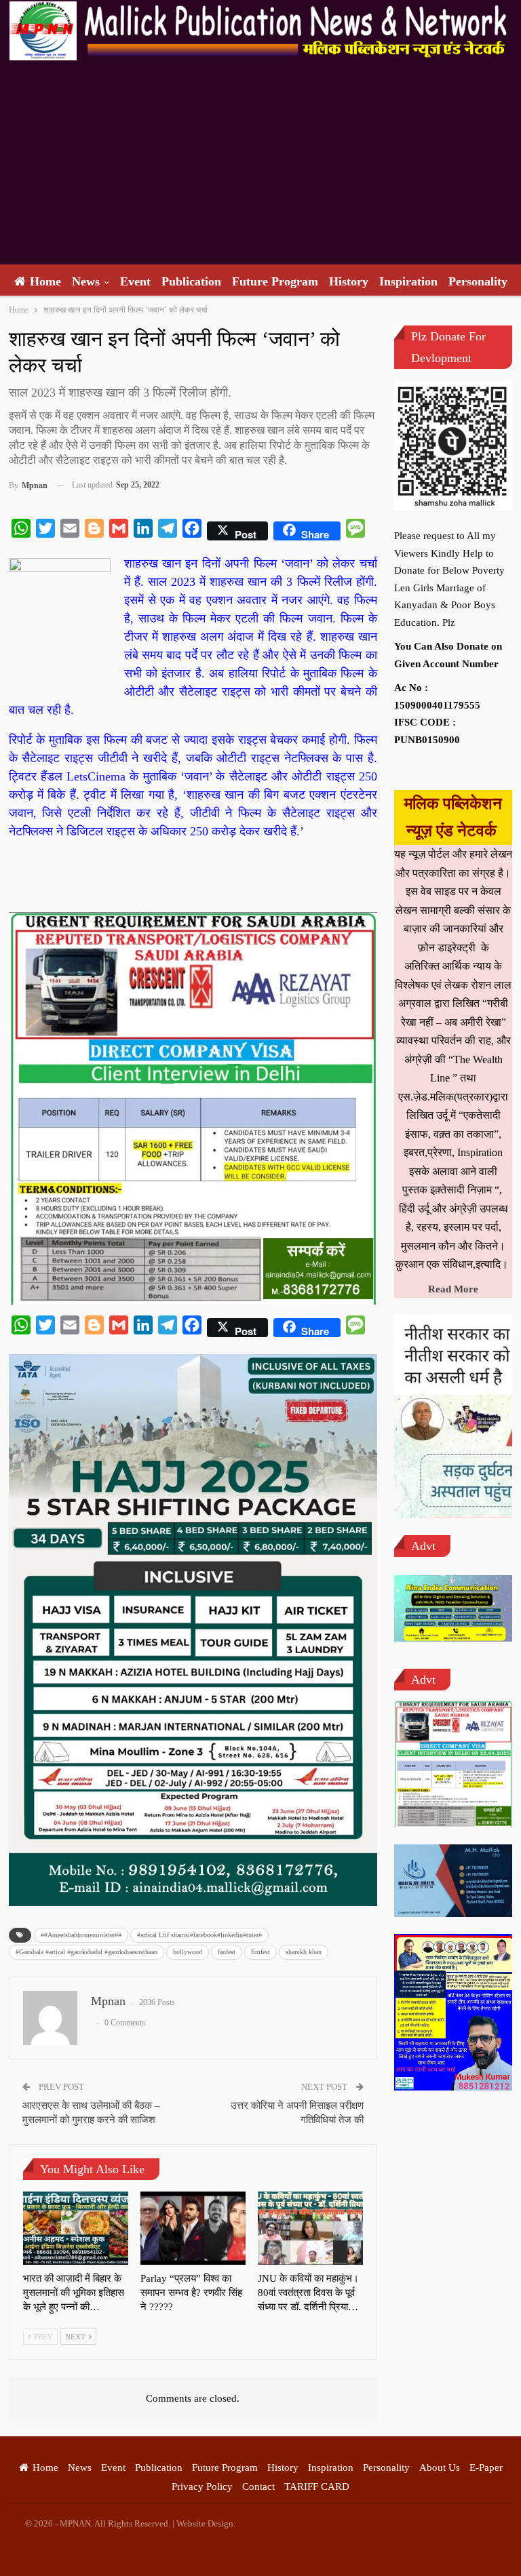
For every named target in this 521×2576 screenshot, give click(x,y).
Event (135, 281)
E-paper (486, 2468)
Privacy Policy (202, 2486)
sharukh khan (304, 1952)
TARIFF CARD (317, 2486)
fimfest (260, 1952)
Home (45, 281)
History (349, 281)
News (86, 281)
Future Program (275, 281)
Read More (453, 1289)
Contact (258, 2486)
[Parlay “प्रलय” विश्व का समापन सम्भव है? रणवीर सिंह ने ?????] (193, 2228)
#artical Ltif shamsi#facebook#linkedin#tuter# (199, 1935)
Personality (478, 281)
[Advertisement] (260, 163)
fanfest (227, 1952)
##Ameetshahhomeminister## (81, 1935)
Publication (191, 281)
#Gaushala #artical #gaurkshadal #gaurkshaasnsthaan (86, 1952)
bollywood (188, 1952)
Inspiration (408, 281)
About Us (440, 2468)
